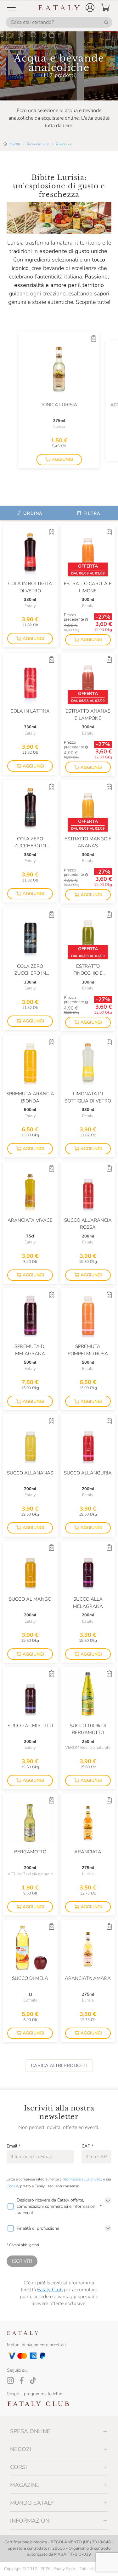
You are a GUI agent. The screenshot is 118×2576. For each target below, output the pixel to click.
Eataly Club (50, 2290)
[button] (90, 8)
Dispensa (64, 143)
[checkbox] (10, 2207)
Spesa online (38, 143)
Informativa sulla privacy (82, 2179)
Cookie (12, 2186)
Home (15, 143)
